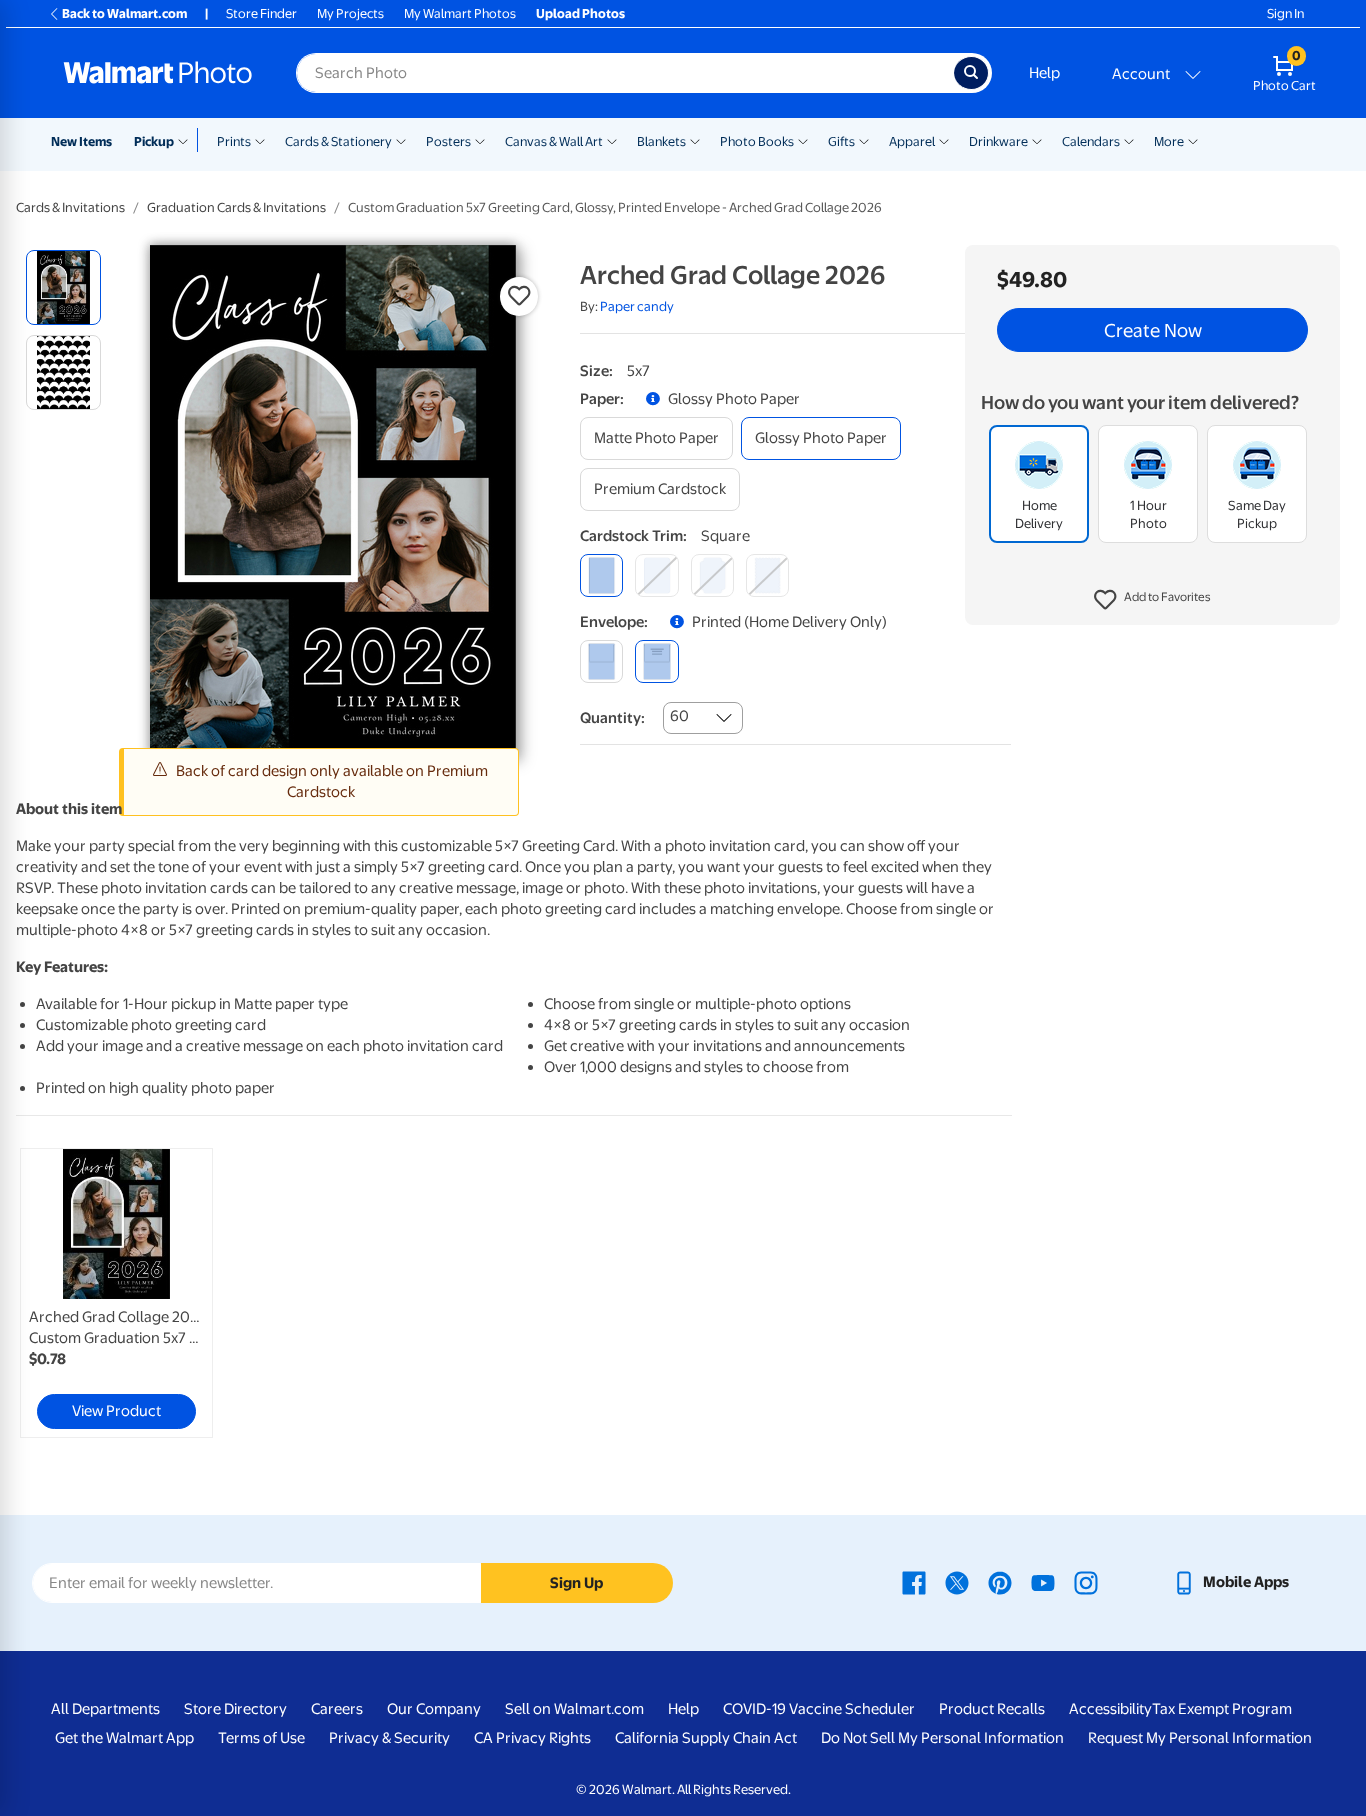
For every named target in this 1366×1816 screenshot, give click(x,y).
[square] (601, 575)
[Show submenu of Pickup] (187, 140)
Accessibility (1110, 1709)
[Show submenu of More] (1193, 140)
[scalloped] (767, 575)
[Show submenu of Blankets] (695, 140)
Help (1044, 73)
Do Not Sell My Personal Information (942, 1738)
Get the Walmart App (124, 1738)
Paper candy (637, 306)
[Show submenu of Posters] (480, 140)
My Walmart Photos (460, 13)
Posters (448, 141)
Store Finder (261, 13)
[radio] (63, 287)
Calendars (1091, 141)
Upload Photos (580, 13)
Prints (234, 141)
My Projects (350, 13)
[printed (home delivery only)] (656, 661)
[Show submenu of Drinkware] (1037, 140)
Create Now (1153, 330)
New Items (81, 141)
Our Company (434, 1709)
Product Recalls (992, 1709)
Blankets (661, 141)
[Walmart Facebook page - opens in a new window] (914, 1582)
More (1169, 141)
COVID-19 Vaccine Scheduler (819, 1709)
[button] (1152, 600)
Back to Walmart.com (124, 13)
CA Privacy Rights (532, 1738)
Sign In (1285, 13)
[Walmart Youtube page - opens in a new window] (1043, 1582)
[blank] (601, 661)
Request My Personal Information (1200, 1738)
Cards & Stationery (338, 141)
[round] (656, 575)
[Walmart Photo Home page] (158, 73)
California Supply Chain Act (706, 1738)
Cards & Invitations (70, 207)
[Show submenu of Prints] (260, 140)
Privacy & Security (389, 1738)
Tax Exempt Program (1222, 1709)
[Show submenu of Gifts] (864, 140)
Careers (337, 1709)
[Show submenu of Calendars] (1129, 140)
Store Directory (235, 1709)
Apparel (912, 141)
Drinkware (998, 141)
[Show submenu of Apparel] (944, 140)
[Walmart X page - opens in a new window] (957, 1582)
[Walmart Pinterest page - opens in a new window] (1000, 1582)
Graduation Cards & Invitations (236, 207)
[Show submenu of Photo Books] (803, 140)
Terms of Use (261, 1738)
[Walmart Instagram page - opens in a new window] (1086, 1582)
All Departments (105, 1709)
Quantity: (612, 718)
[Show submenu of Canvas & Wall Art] (612, 140)
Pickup (154, 141)
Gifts (841, 141)
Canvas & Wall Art (554, 141)
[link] (116, 1293)
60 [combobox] (679, 716)
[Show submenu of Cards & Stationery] (401, 140)
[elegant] (712, 575)
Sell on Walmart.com (574, 1709)
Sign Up (576, 1583)
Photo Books (757, 141)
